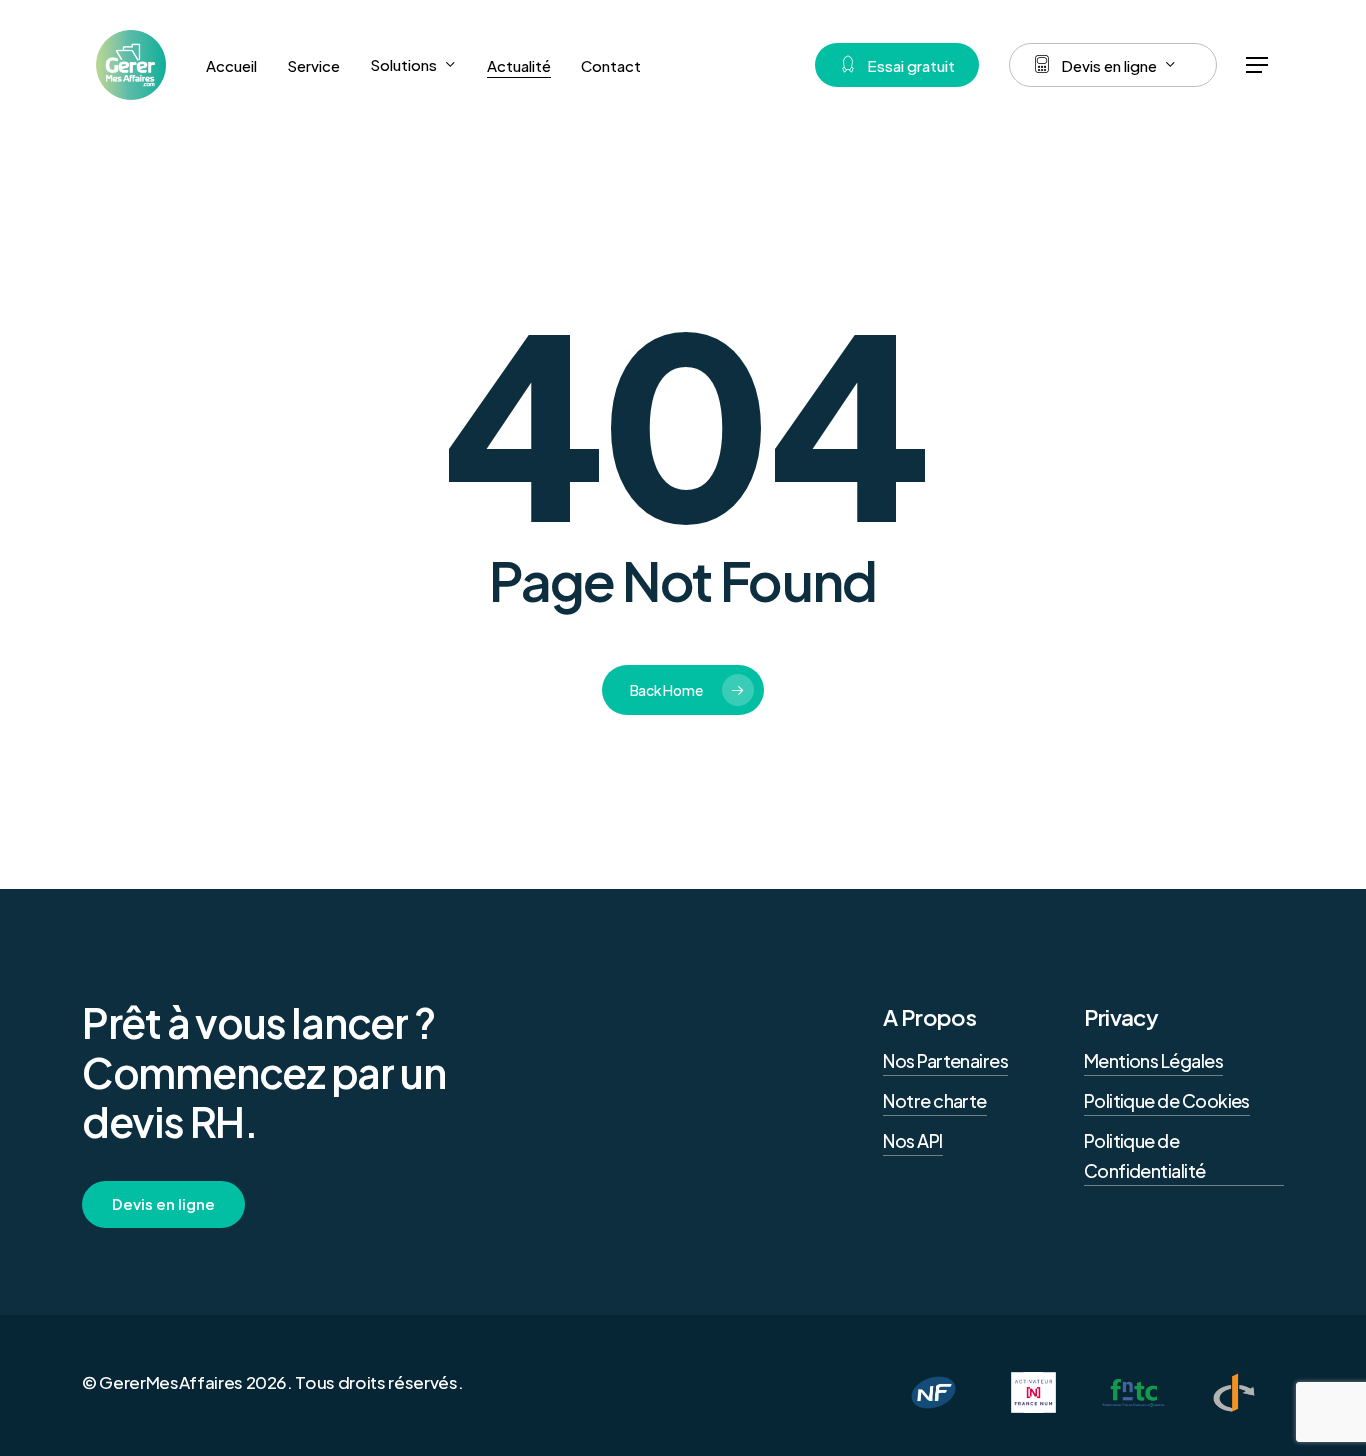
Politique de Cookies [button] (1167, 1100)
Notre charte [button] (935, 1100)
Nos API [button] (912, 1140)
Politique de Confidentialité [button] (1145, 1155)
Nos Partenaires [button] (945, 1060)
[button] (1258, 65)
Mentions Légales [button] (1153, 1060)
